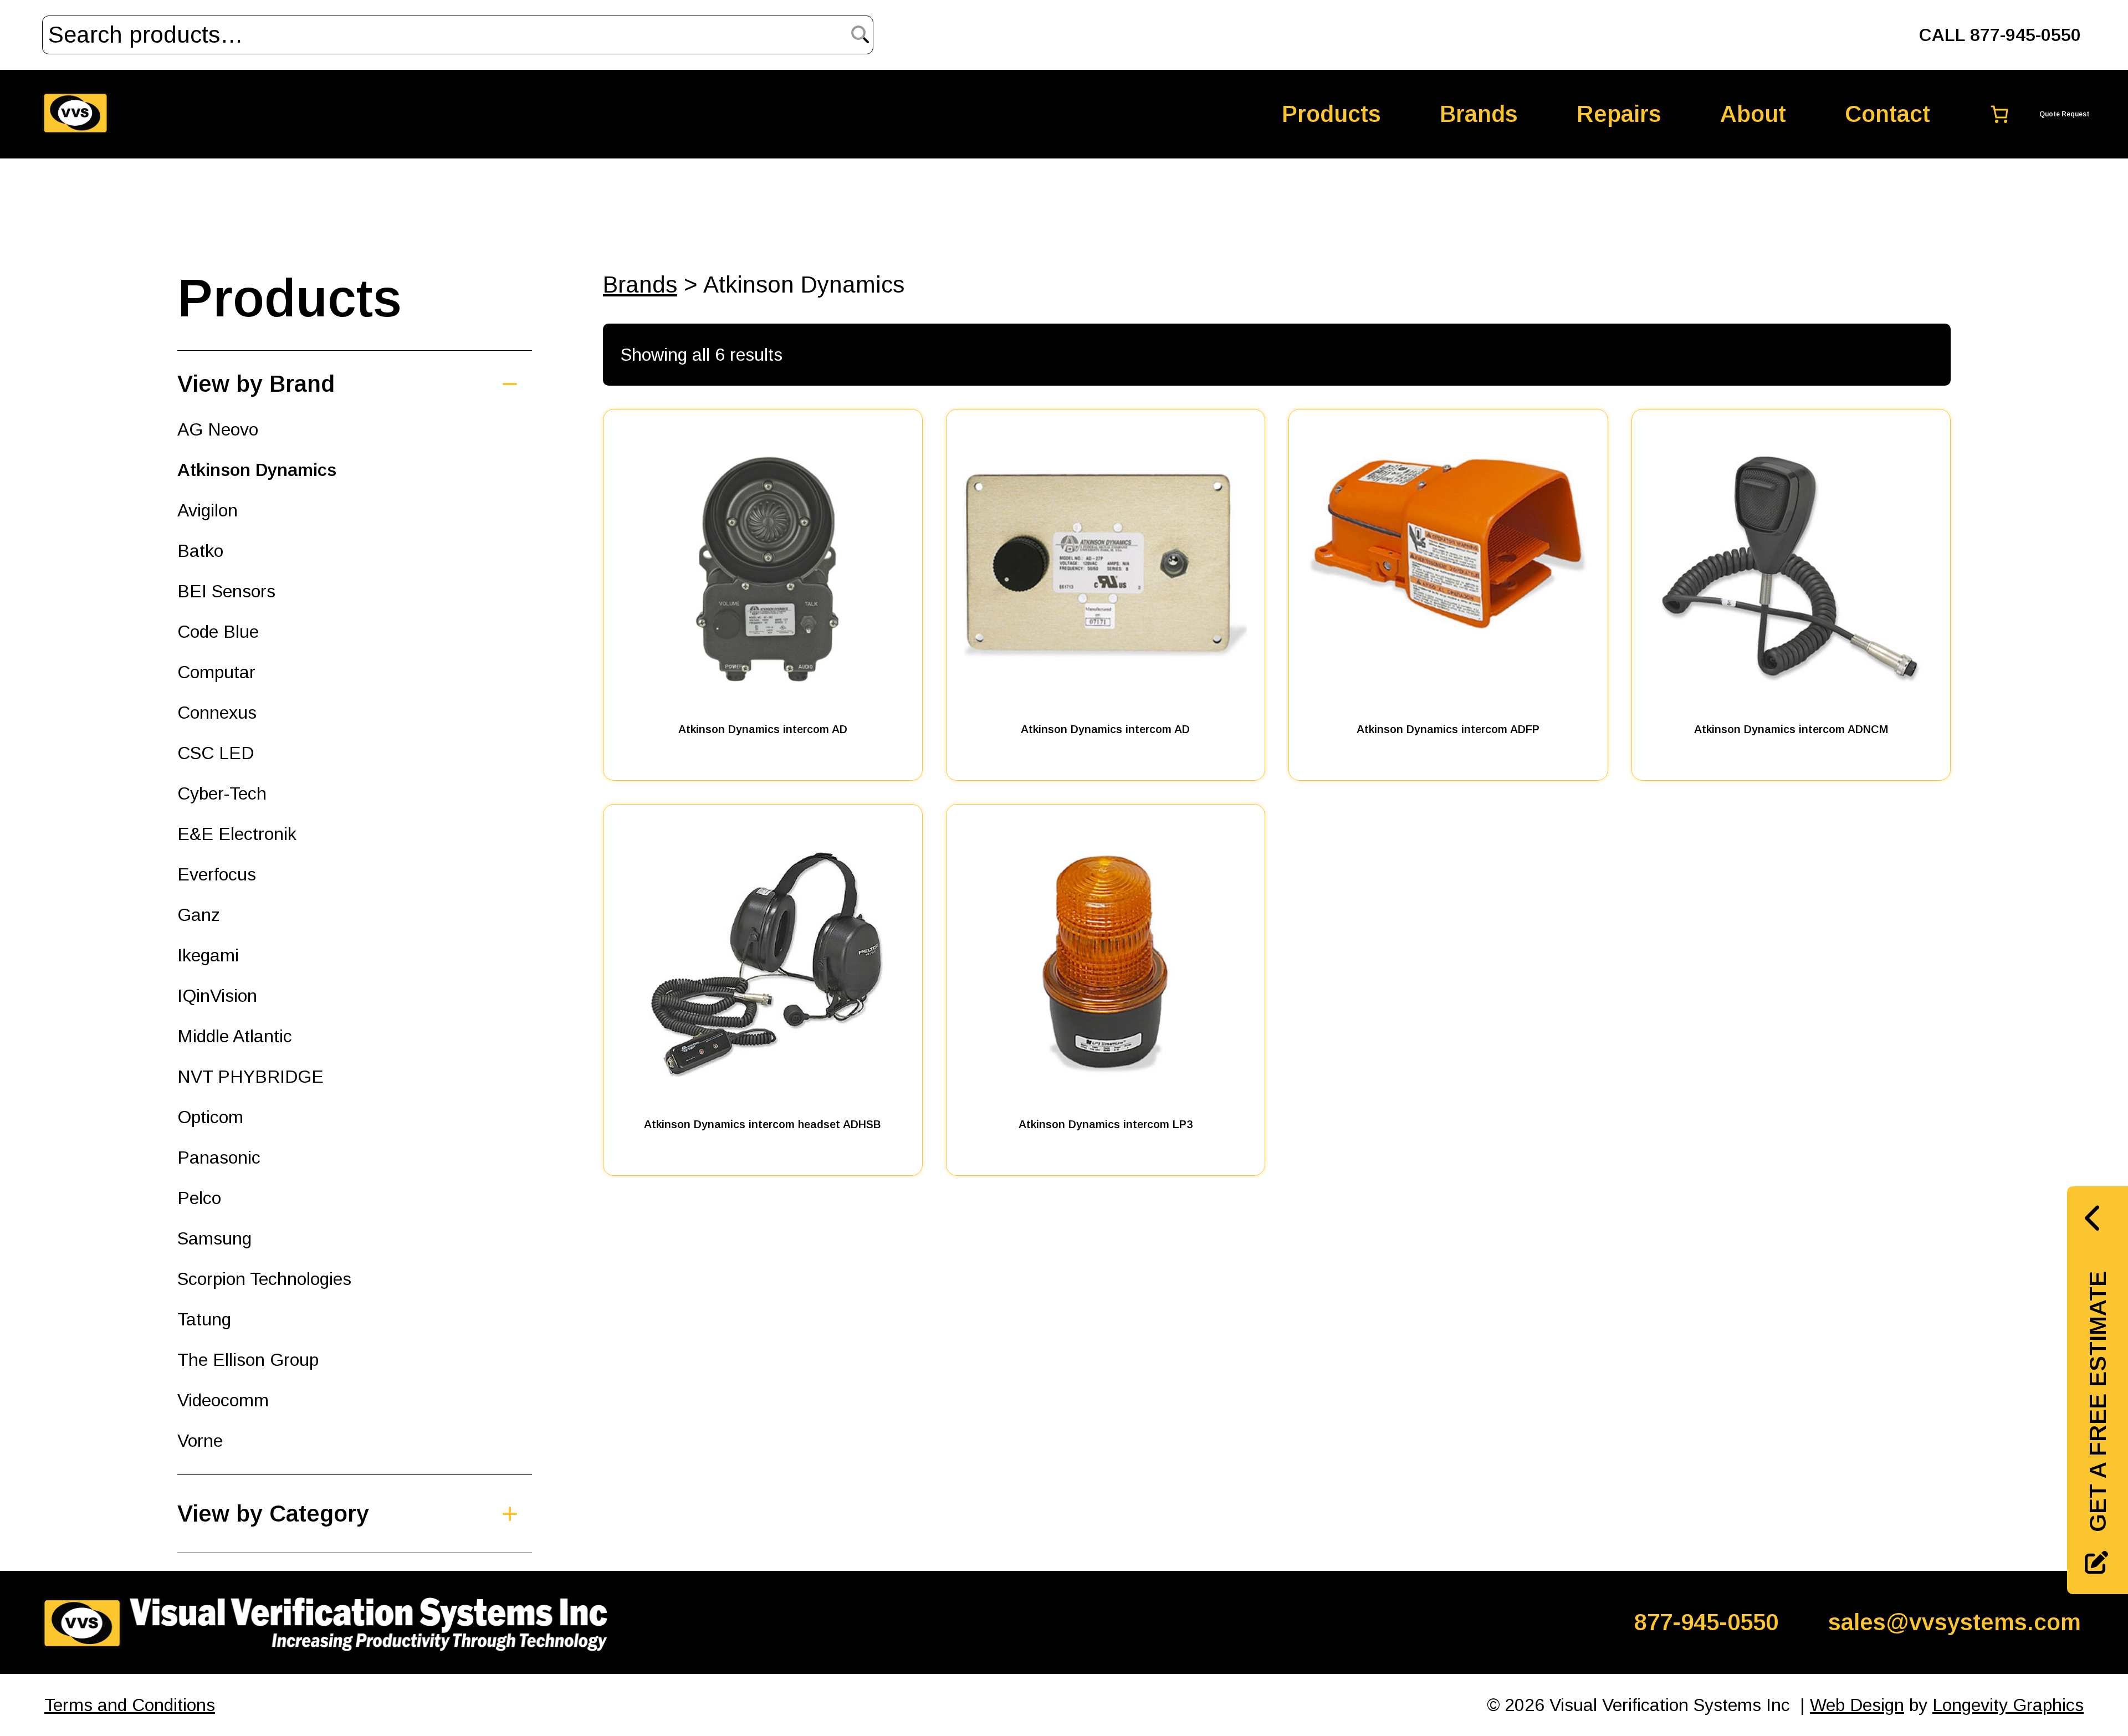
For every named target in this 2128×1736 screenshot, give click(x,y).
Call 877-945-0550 (2000, 35)
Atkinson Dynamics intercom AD (763, 729)
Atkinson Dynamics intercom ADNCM (1791, 729)
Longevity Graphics (2008, 1705)
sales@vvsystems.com (1955, 1622)
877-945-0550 (1706, 1622)
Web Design (1857, 1705)
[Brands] (332, 384)
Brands (640, 285)
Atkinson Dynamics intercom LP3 (1106, 1124)
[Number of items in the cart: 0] (2032, 114)
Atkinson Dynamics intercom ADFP (1448, 729)
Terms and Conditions (130, 1705)
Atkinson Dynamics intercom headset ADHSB (763, 1124)
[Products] (332, 1514)
